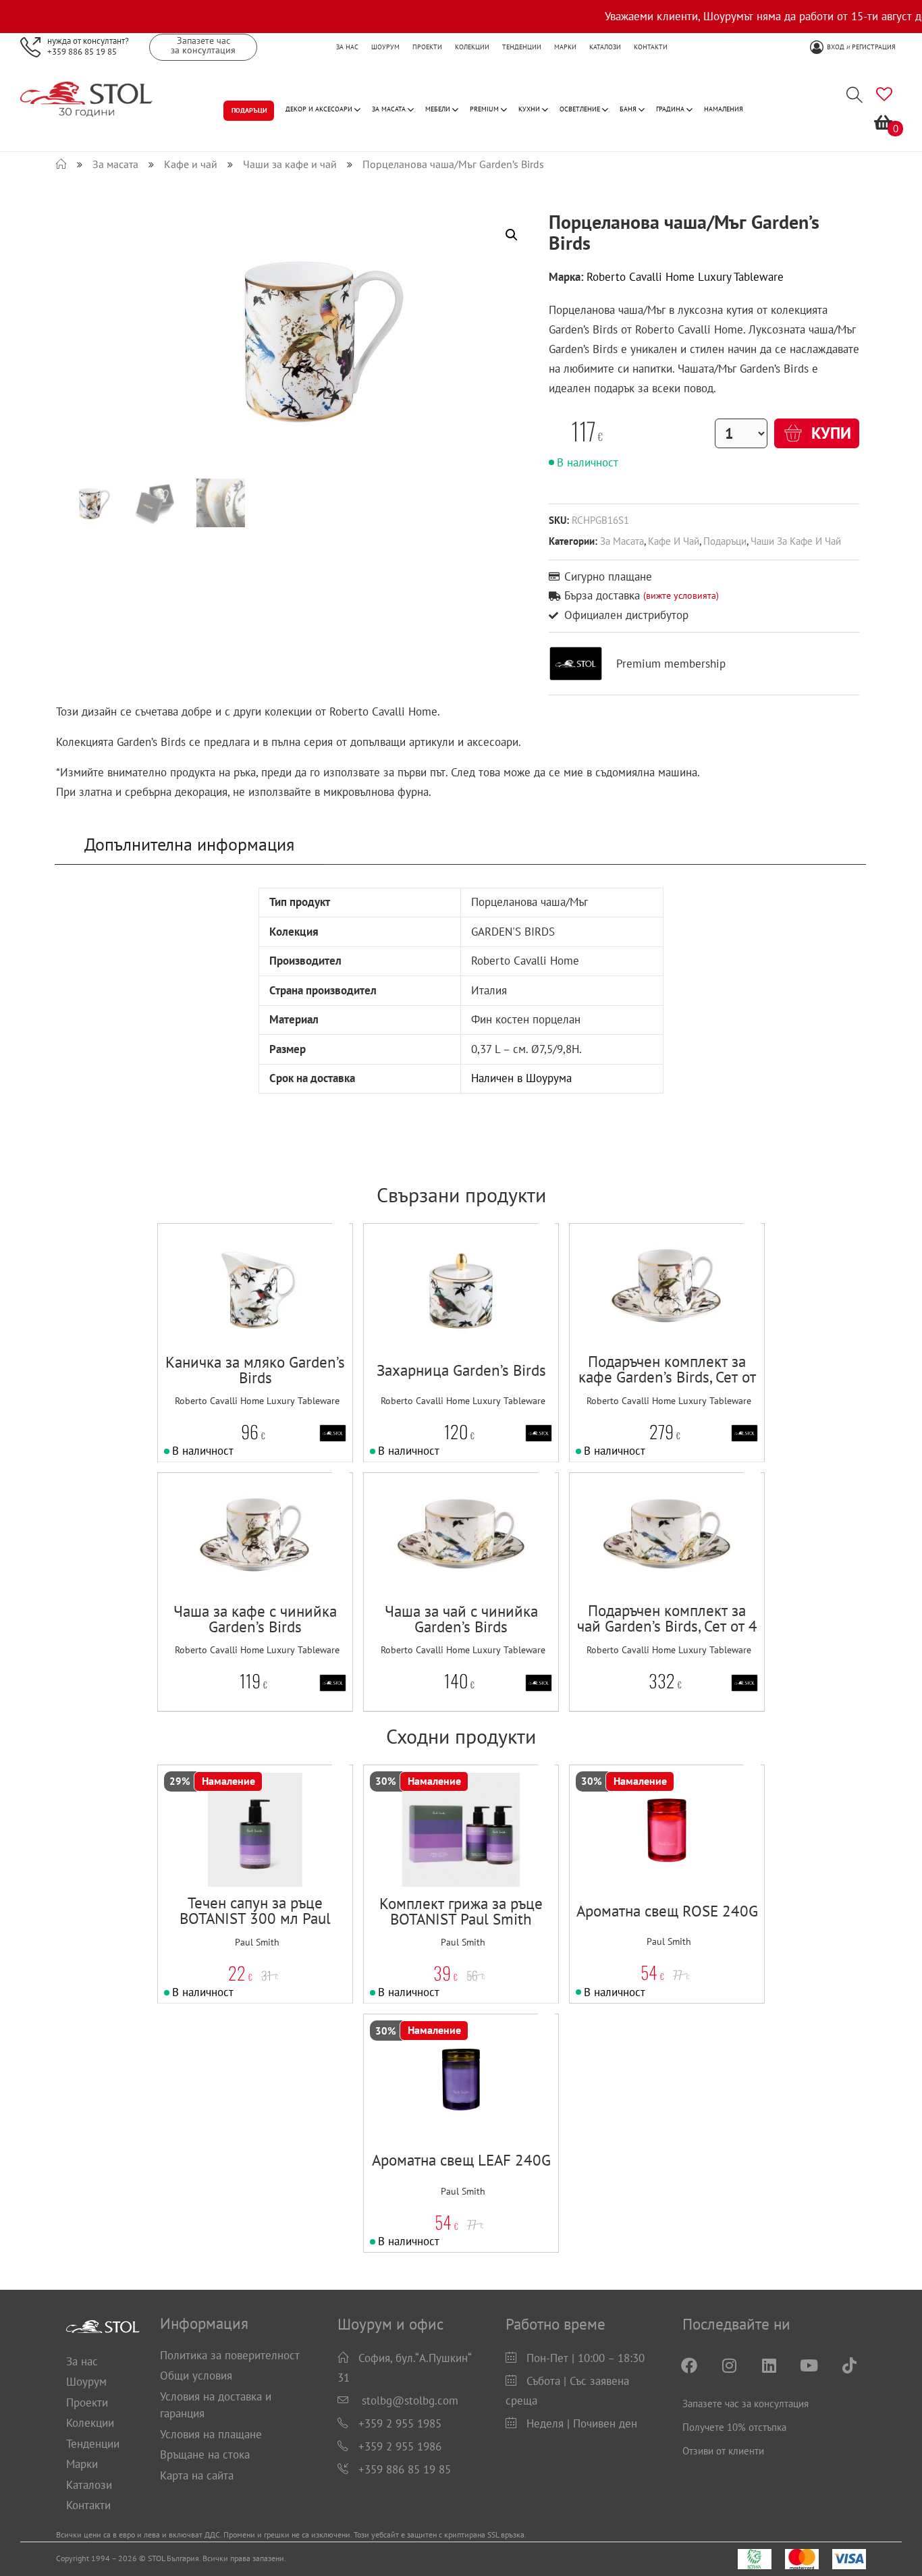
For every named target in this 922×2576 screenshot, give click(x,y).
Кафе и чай (674, 541)
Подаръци (725, 541)
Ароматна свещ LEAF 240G (461, 2160)
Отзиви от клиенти (723, 2451)
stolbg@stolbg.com (410, 2400)
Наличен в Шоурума (521, 1078)
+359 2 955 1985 (400, 2423)
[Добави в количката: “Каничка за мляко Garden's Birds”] (228, 1319)
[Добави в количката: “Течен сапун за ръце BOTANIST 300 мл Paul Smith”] (228, 1860)
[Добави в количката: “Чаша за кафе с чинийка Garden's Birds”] (228, 1568)
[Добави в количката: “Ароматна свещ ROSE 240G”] (640, 1860)
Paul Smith (257, 1942)
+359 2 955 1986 (400, 2446)
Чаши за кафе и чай (796, 541)
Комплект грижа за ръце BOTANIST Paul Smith (461, 1911)
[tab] (190, 844)
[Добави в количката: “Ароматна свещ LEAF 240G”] (434, 2109)
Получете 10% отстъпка (734, 2427)
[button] (262, 1319)
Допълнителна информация (189, 844)
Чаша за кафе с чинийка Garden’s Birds (255, 1619)
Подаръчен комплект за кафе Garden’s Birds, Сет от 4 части (667, 1377)
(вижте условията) (681, 595)
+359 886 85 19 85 (82, 51)
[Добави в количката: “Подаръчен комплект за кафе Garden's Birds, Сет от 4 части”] (640, 1319)
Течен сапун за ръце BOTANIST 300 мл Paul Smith (255, 1918)
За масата (622, 541)
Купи (829, 433)
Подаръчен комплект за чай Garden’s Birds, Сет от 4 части (667, 1626)
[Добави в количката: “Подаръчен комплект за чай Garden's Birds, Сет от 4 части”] (640, 1568)
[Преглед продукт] (297, 1319)
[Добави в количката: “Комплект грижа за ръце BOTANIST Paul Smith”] (434, 1860)
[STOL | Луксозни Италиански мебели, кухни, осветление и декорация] (61, 164)
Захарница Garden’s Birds (461, 1370)
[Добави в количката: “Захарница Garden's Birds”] (434, 1319)
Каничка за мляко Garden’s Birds (255, 1370)
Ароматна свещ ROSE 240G (667, 1911)
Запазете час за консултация (745, 2404)
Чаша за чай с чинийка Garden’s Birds (461, 1619)
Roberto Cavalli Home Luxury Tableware (685, 277)
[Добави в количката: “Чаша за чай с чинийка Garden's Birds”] (434, 1568)
